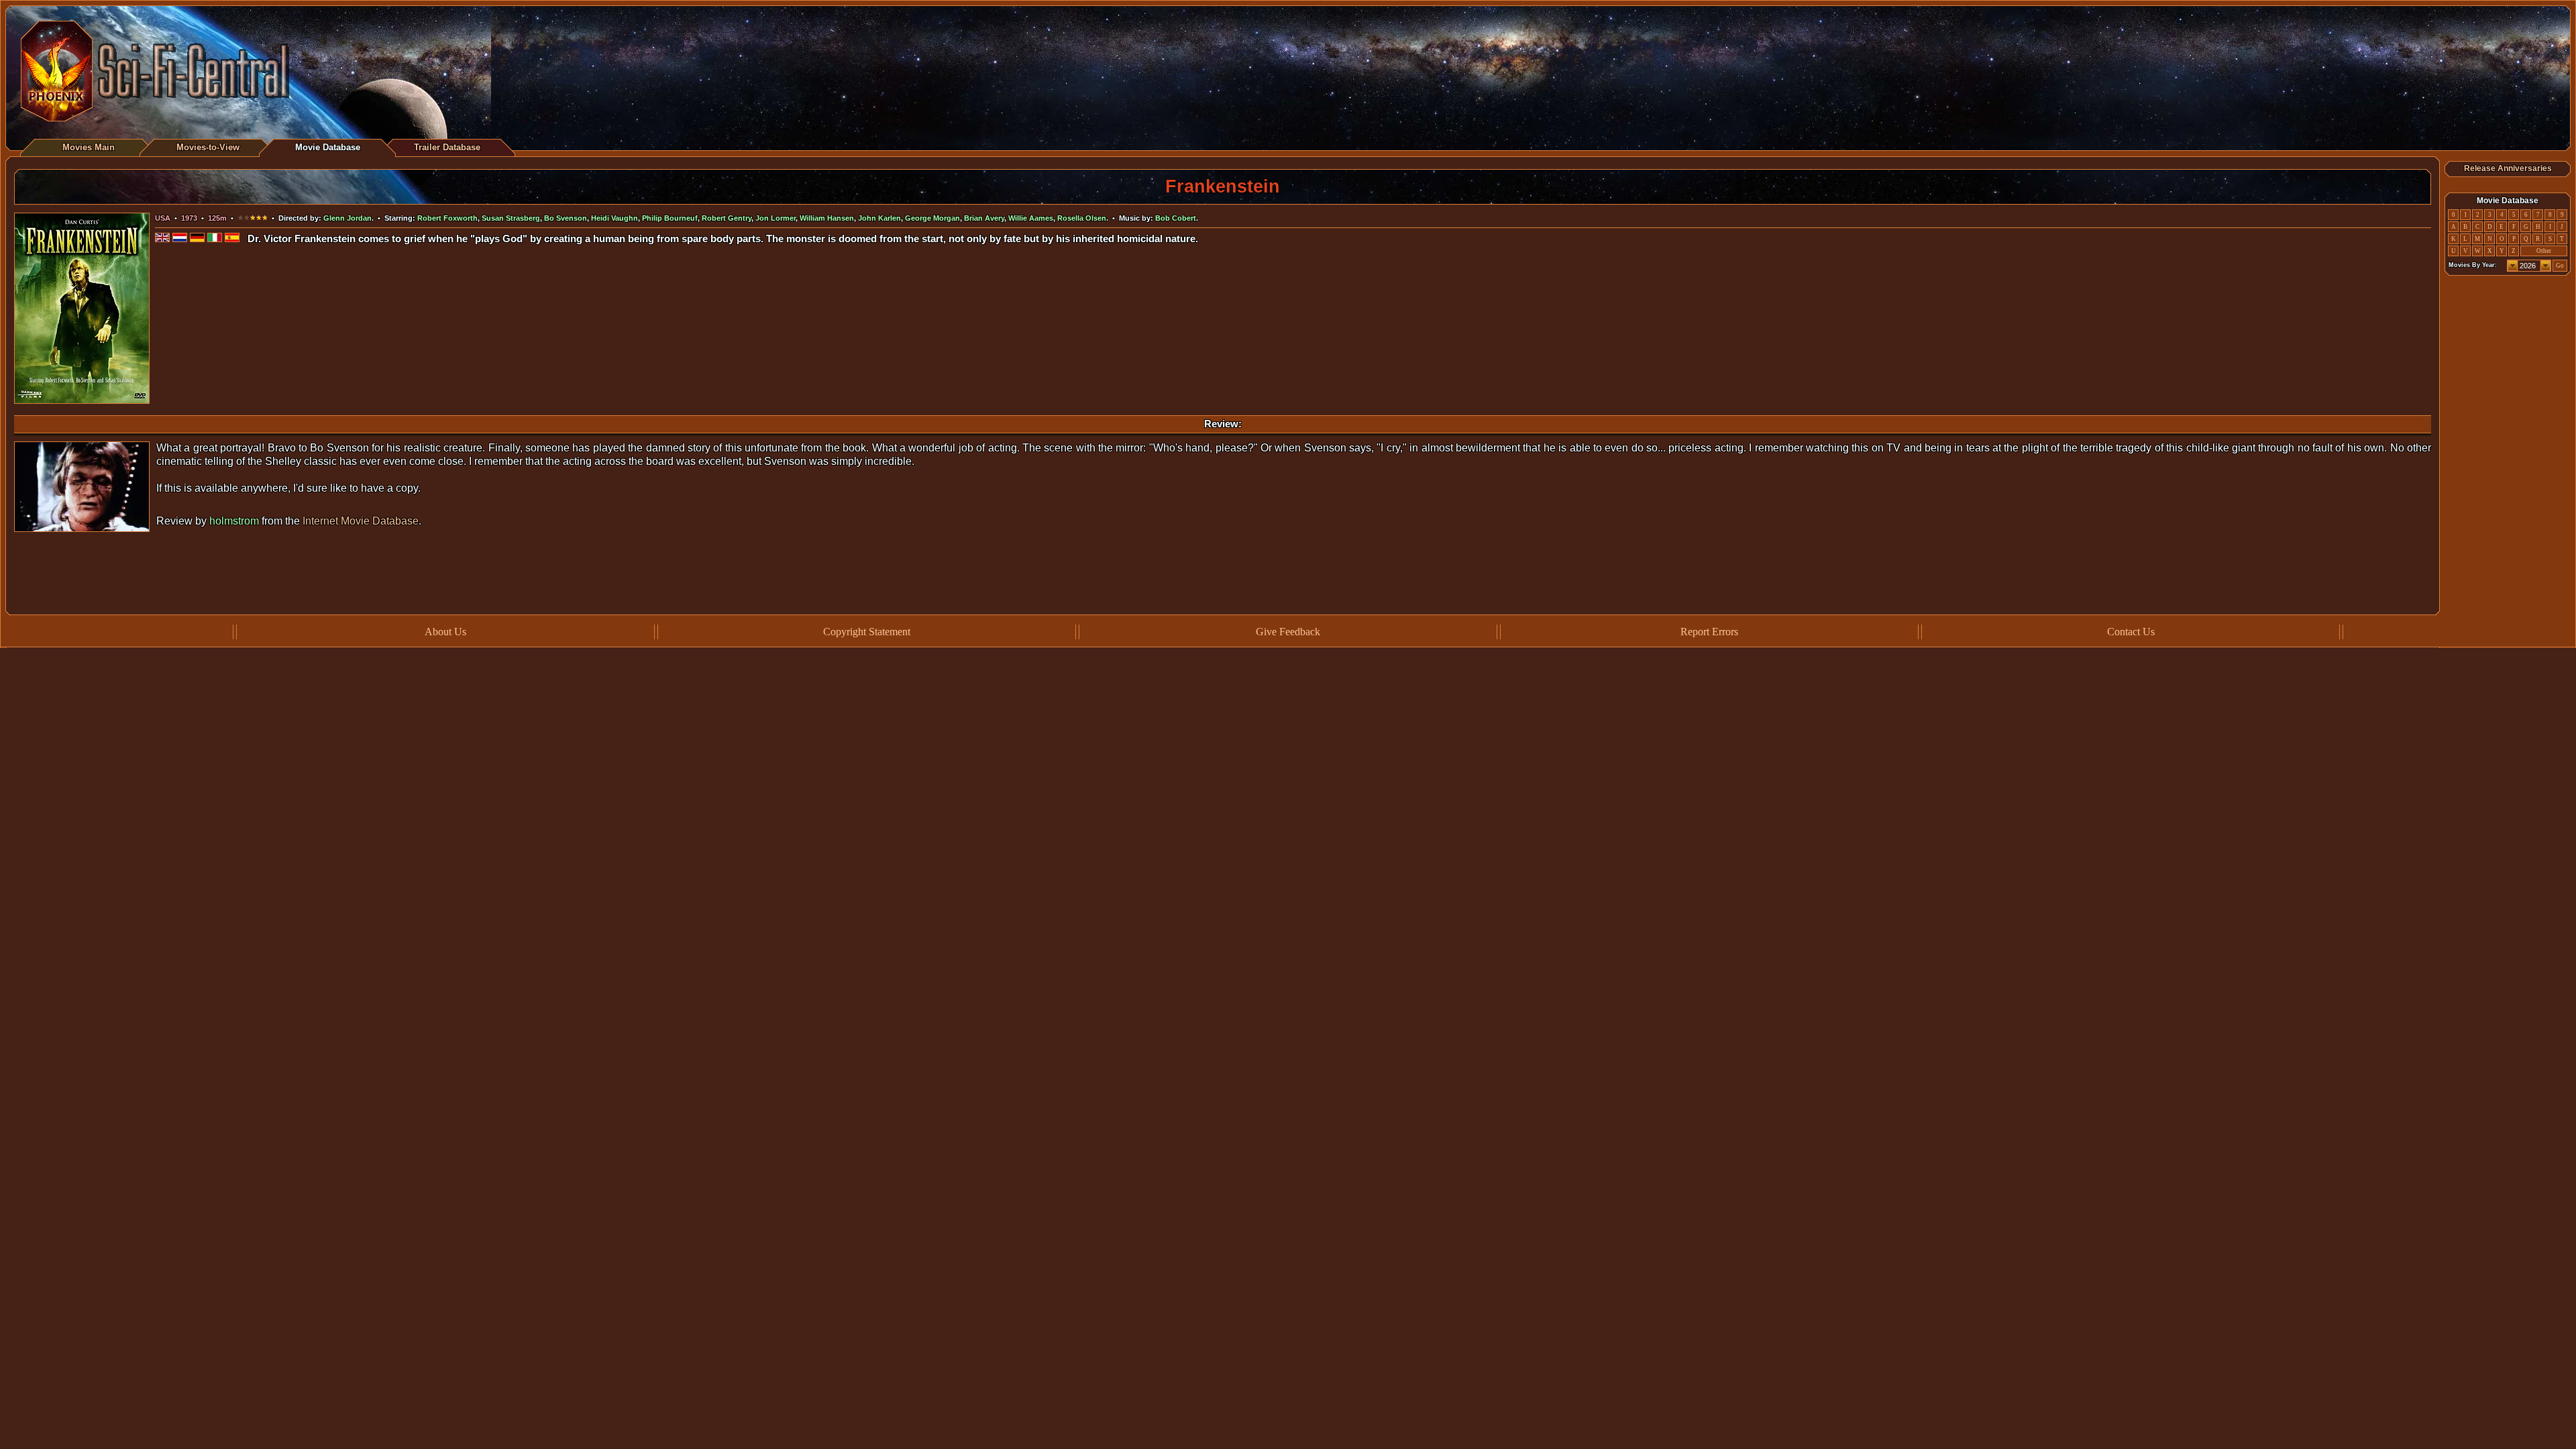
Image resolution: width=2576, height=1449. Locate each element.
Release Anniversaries (2508, 168)
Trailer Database (447, 147)
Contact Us (2131, 632)
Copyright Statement (867, 632)
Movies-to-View (208, 147)
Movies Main (89, 147)
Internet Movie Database (361, 521)
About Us (445, 632)
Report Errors (1709, 632)
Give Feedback (1288, 632)
